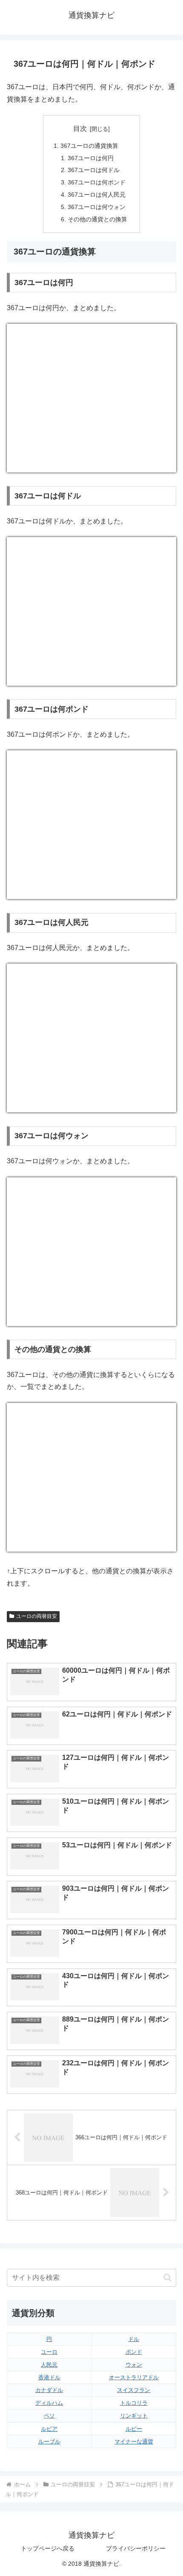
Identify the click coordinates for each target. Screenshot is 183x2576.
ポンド (134, 2352)
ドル (134, 2339)
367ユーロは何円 (91, 158)
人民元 (49, 2365)
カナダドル (49, 2390)
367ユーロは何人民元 (97, 195)
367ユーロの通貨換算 (89, 146)
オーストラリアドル (134, 2377)
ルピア (49, 2429)
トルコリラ (134, 2403)
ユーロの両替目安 (37, 1616)
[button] (167, 2278)
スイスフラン (134, 2390)
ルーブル (49, 2442)
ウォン (134, 2365)
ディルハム (49, 2403)
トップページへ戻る (48, 2548)
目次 (80, 129)
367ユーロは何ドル (94, 170)
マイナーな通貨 (134, 2442)
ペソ (49, 2416)
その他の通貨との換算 (97, 219)
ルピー (134, 2429)
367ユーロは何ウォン (97, 207)
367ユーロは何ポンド (97, 182)
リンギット (134, 2416)
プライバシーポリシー (136, 2548)
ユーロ (49, 2352)
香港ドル (49, 2377)
